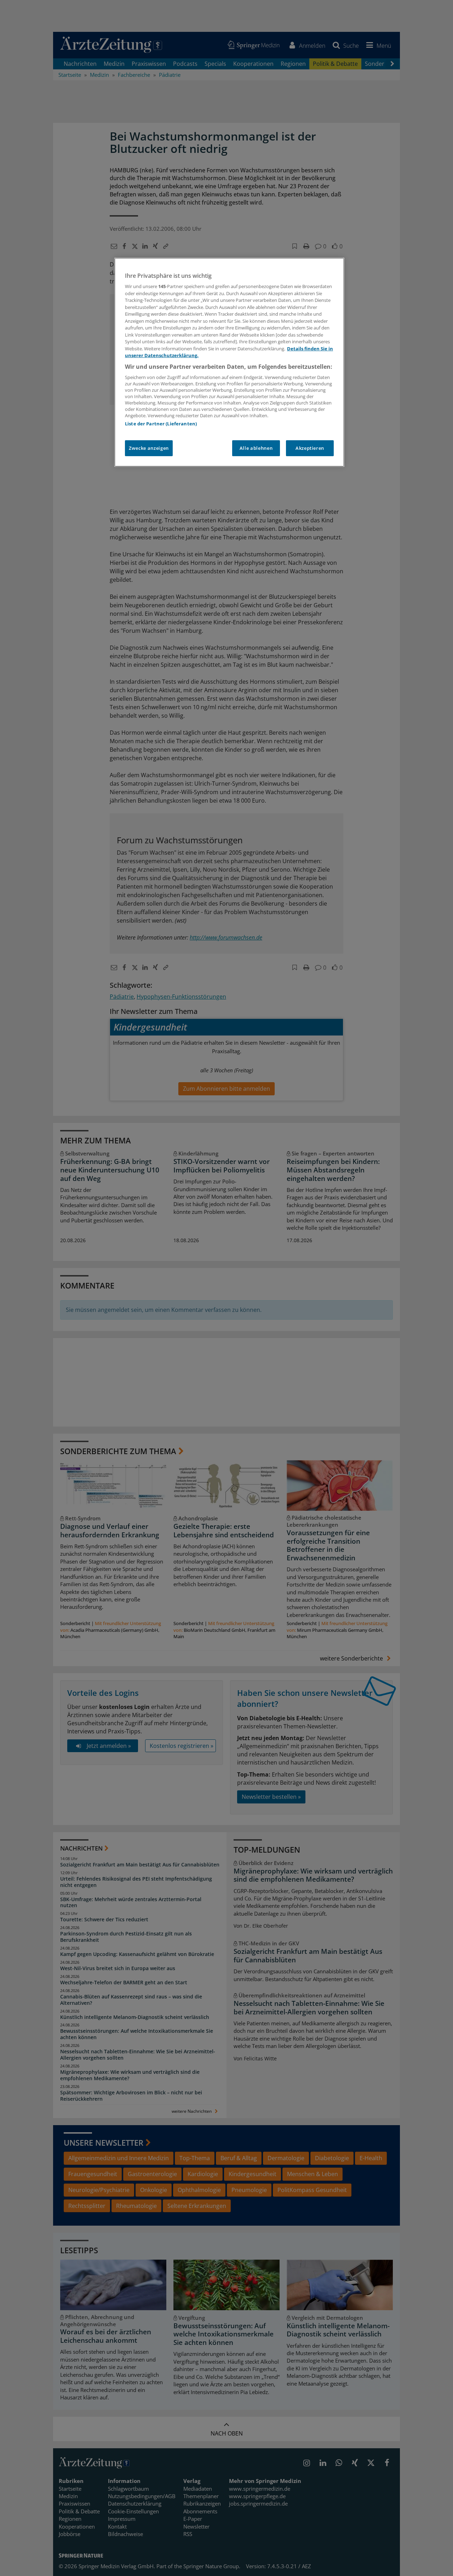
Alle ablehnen (256, 448)
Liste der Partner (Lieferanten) (161, 424)
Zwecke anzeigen (149, 448)
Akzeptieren (310, 448)
